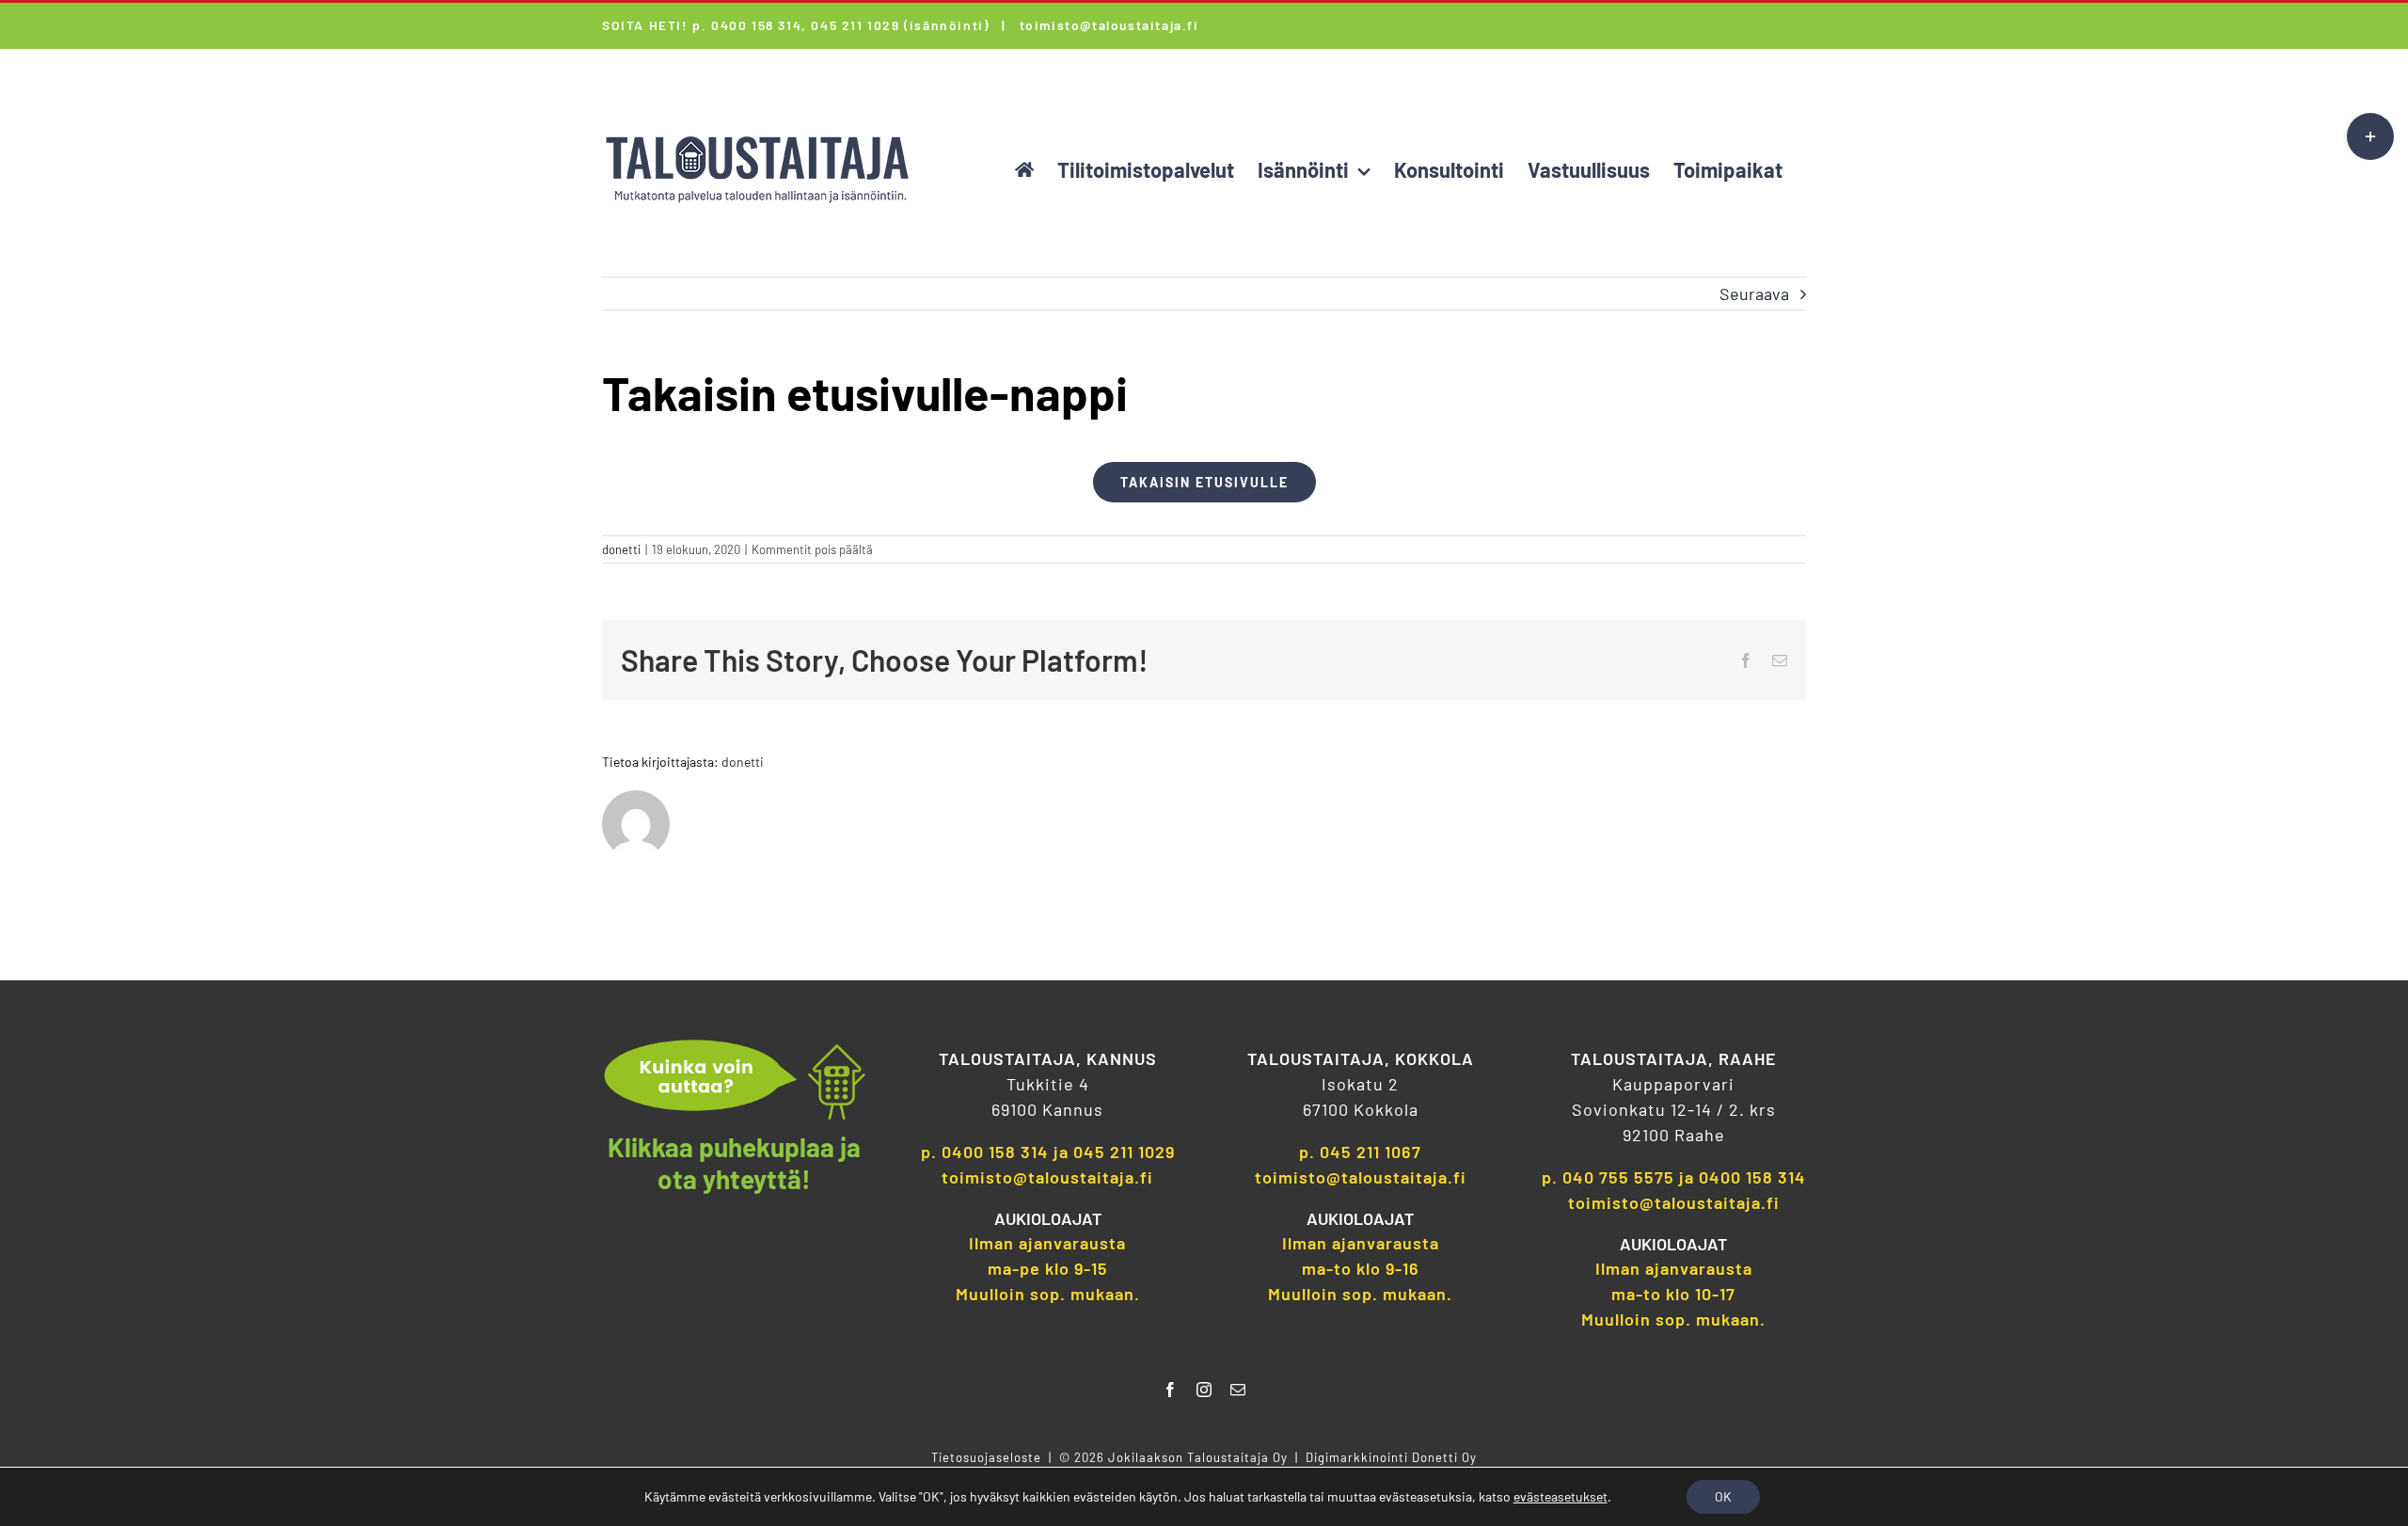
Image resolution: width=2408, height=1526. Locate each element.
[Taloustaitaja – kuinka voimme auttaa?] (735, 1047)
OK (1723, 1496)
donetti (621, 549)
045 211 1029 (1124, 1152)
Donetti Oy (1444, 1457)
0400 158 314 (995, 1152)
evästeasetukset (1560, 1496)
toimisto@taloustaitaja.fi (1109, 25)
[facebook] (1170, 1390)
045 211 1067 (1370, 1152)
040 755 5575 (1618, 1177)
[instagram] (1204, 1390)
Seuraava (1754, 294)
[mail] (1238, 1390)
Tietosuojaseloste (986, 1457)
